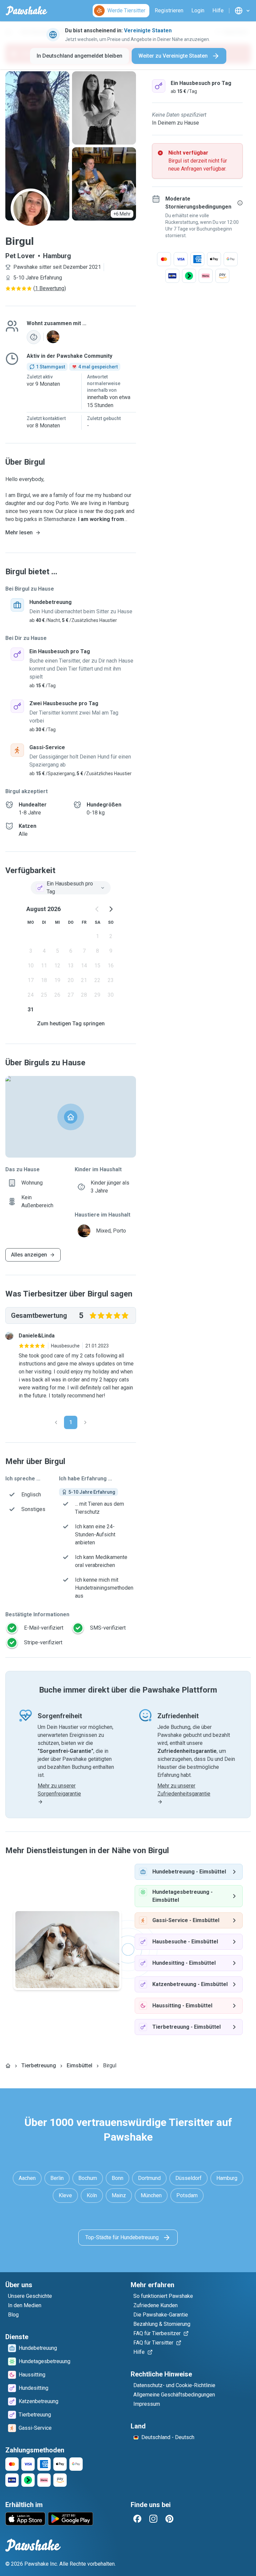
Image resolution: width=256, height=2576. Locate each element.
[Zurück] (56, 1422)
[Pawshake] (26, 11)
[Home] (8, 2066)
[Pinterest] (169, 2519)
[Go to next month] (111, 909)
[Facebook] (137, 2519)
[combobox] (71, 888)
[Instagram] (153, 2519)
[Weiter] (85, 1422)
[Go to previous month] (97, 909)
